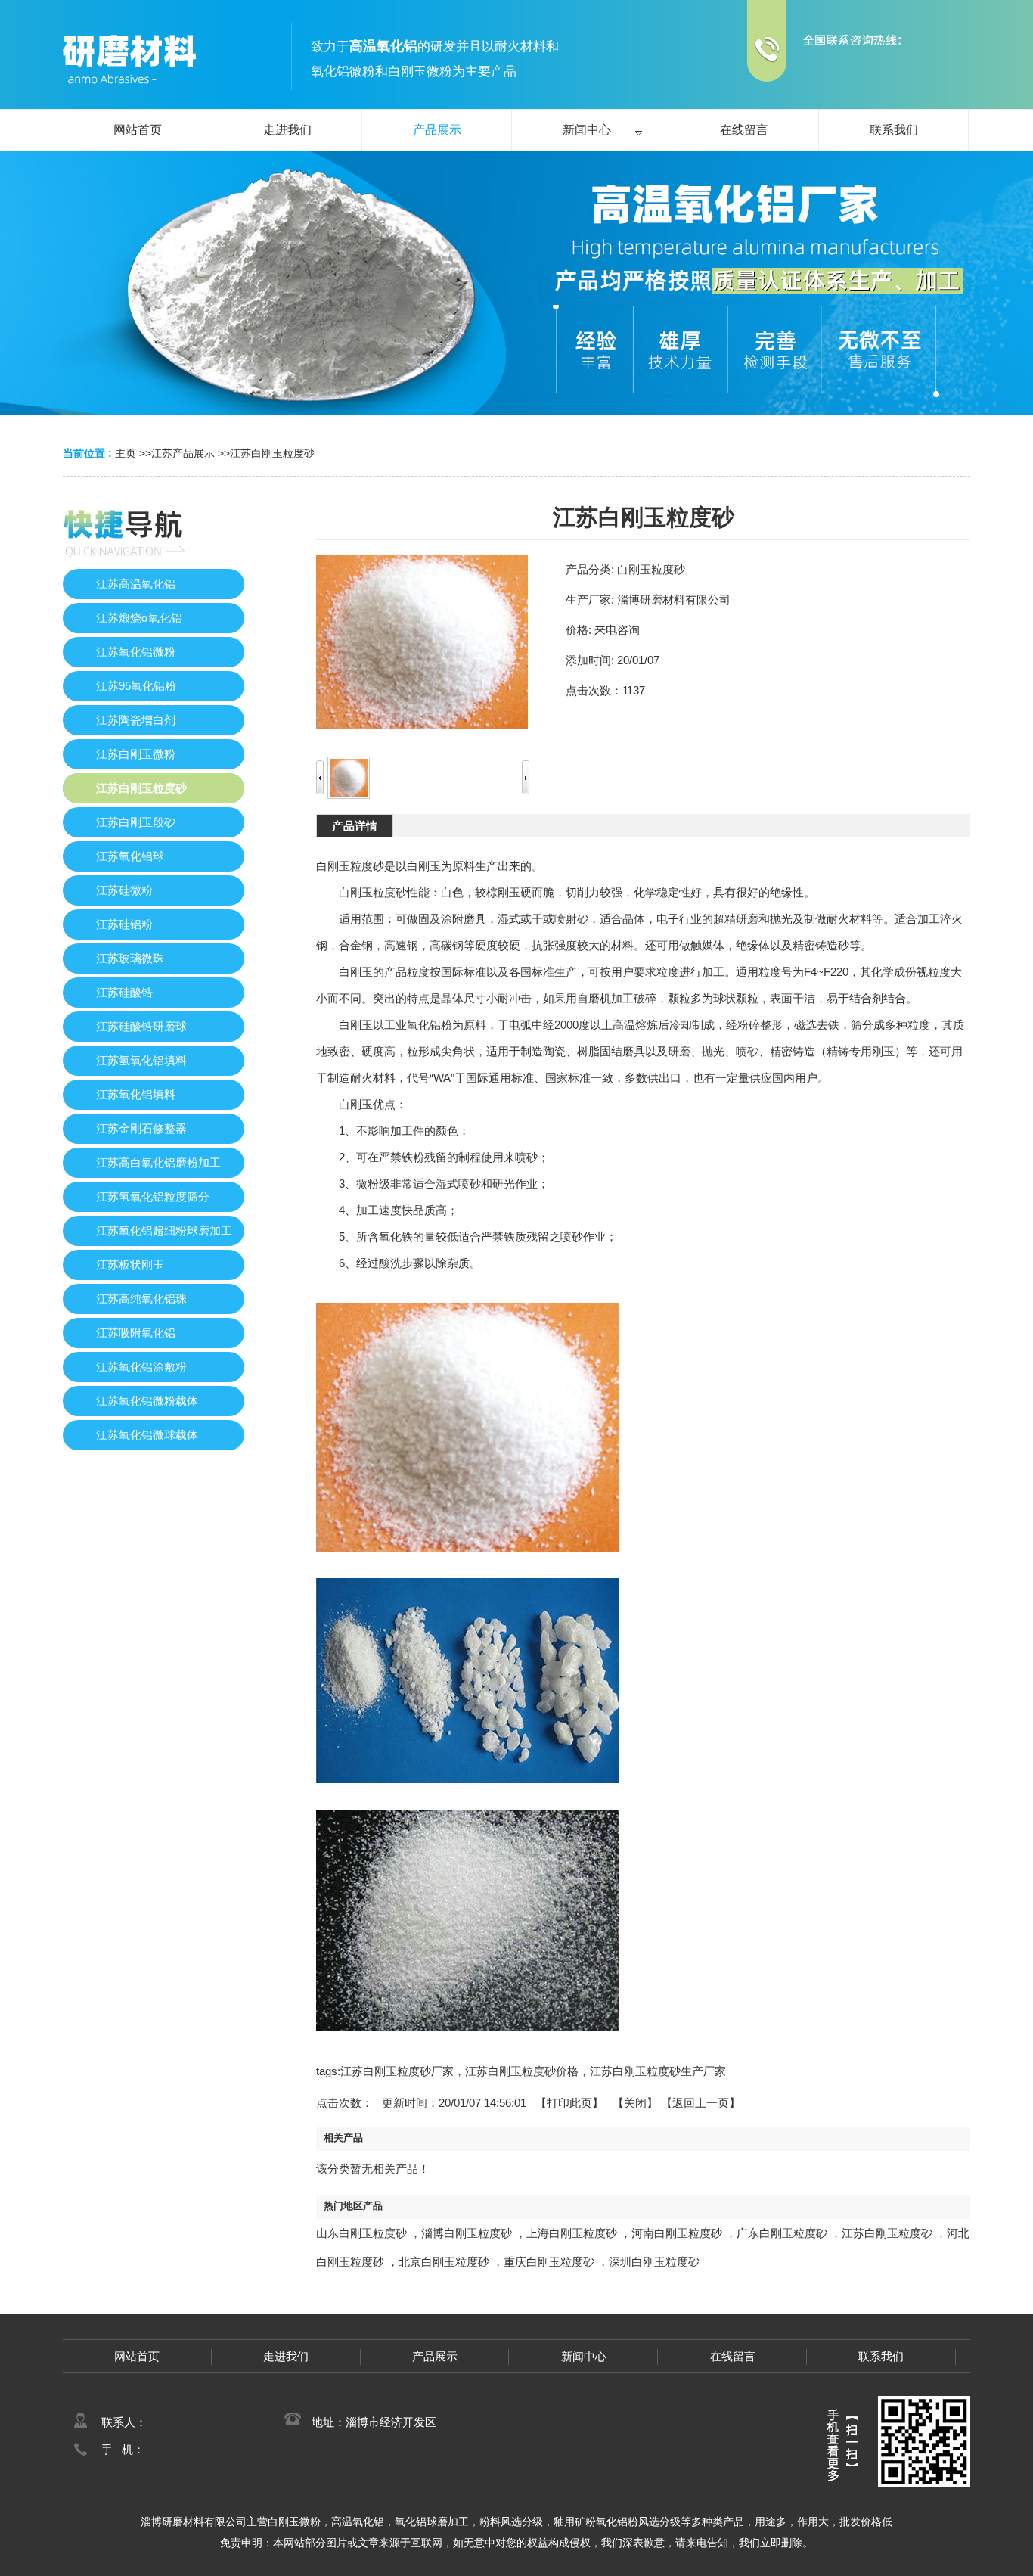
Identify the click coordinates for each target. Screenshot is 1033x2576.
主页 (126, 453)
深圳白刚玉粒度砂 (654, 2262)
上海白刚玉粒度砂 (572, 2233)
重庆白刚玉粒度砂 (549, 2262)
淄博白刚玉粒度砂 (467, 2233)
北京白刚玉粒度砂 (444, 2262)
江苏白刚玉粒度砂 (272, 453)
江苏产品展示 (183, 453)
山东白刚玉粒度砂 (361, 2233)
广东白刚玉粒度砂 (782, 2233)
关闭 (635, 2103)
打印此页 (569, 2103)
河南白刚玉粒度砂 (677, 2233)
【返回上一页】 (701, 2103)
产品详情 (355, 826)
